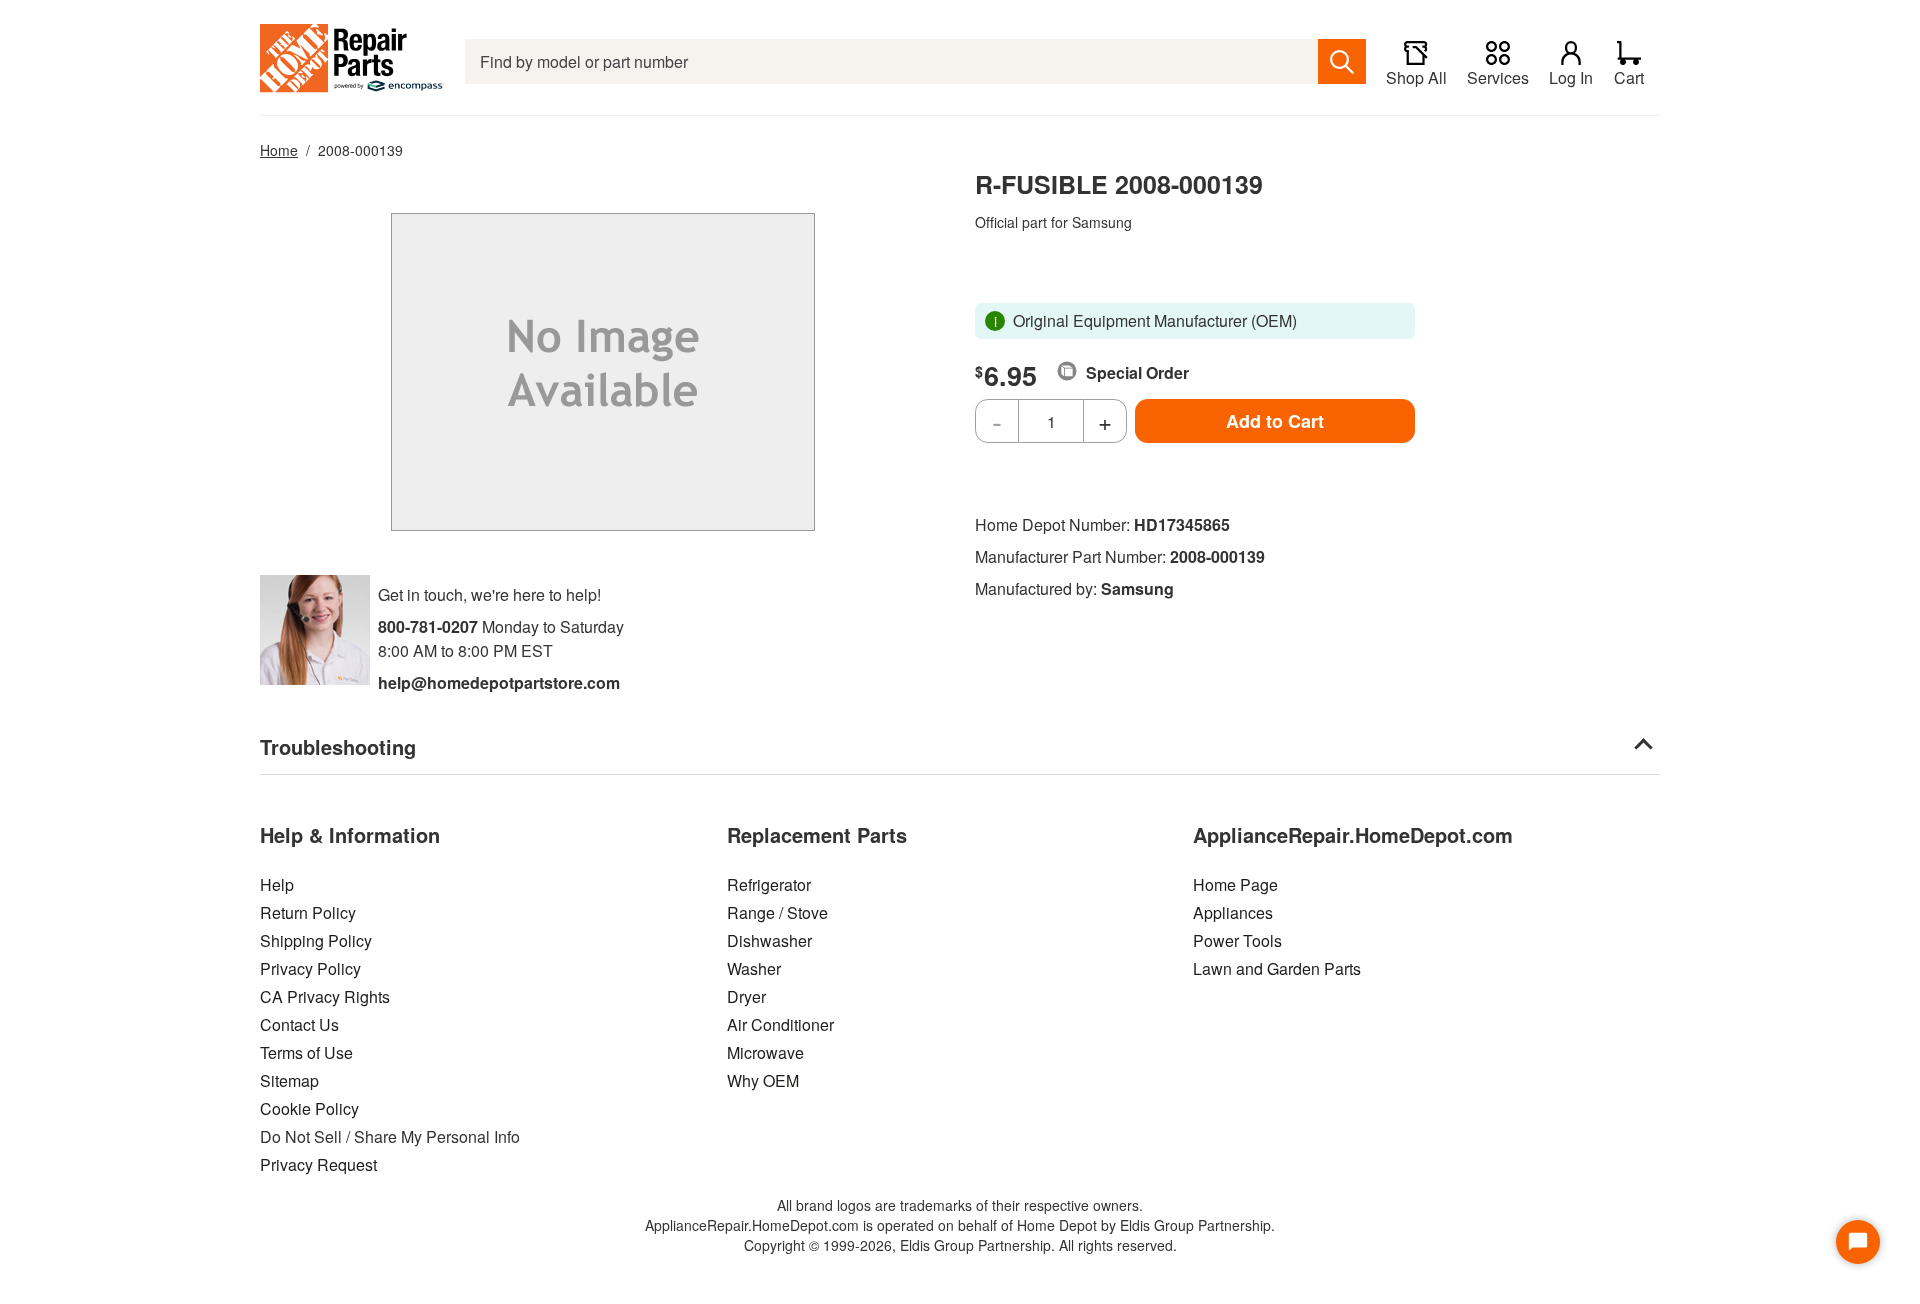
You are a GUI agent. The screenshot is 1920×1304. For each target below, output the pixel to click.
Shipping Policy (316, 940)
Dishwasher (769, 940)
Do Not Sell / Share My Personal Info (390, 1136)
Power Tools (1237, 940)
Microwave (765, 1052)
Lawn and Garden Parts (1277, 968)
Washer (754, 968)
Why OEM (763, 1080)
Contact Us (299, 1024)
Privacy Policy (310, 968)
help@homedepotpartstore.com (499, 682)
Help (277, 884)
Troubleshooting (338, 746)
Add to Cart (1275, 421)
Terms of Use (306, 1052)
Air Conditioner (780, 1024)
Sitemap (289, 1080)
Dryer (746, 996)
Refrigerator (769, 884)
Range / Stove (777, 912)
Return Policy (308, 912)
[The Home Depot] (352, 61)
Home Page (1235, 884)
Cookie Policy (309, 1108)
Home (279, 150)
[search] (1342, 61)
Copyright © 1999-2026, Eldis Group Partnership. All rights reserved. (960, 1245)
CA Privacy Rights (325, 996)
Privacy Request (318, 1164)
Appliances (1233, 912)
